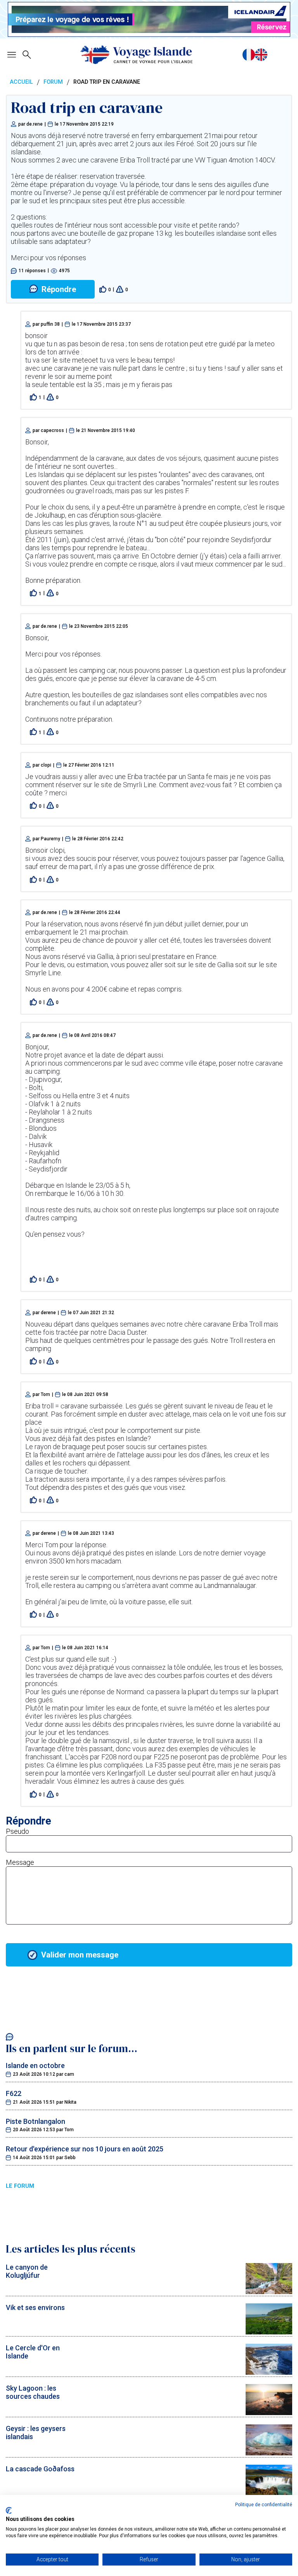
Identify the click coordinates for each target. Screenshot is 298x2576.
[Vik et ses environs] (269, 2332)
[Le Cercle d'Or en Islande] (269, 2372)
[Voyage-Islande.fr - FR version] (249, 55)
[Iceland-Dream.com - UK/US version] (261, 55)
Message (20, 1862)
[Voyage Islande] (137, 55)
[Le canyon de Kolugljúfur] (269, 2292)
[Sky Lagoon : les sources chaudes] (269, 2413)
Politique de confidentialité (264, 2505)
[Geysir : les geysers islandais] (269, 2453)
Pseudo (17, 1831)
